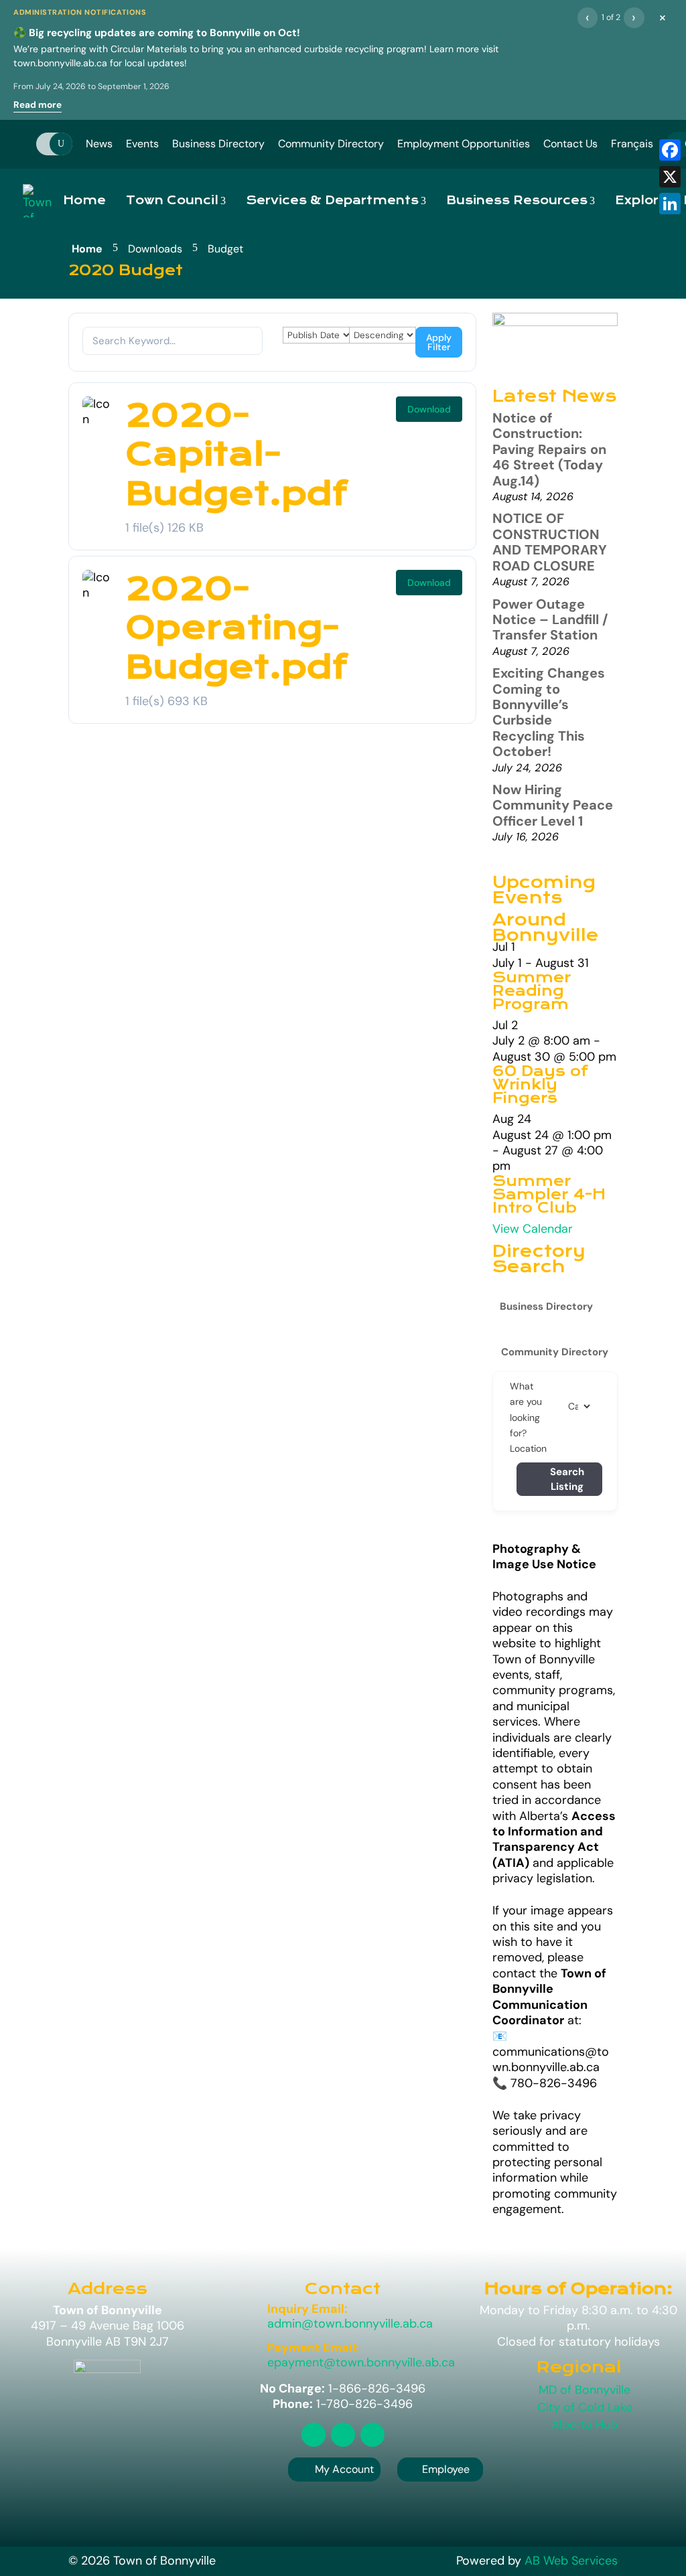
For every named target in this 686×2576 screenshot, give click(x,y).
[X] (670, 177)
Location (528, 1448)
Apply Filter (439, 342)
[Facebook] (670, 150)
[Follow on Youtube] (372, 2435)
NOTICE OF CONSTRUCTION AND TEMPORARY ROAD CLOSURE (550, 542)
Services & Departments (332, 201)
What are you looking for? (526, 1410)
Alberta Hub (585, 2425)
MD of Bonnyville (585, 2390)
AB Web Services (571, 2561)
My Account (344, 2469)
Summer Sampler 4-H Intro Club (549, 1195)
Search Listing (567, 1480)
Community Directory (331, 144)
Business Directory (218, 144)
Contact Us (570, 144)
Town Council (172, 201)
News (99, 144)
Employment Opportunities (464, 144)
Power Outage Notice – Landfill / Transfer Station (550, 620)
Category (582, 1406)
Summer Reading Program (532, 991)
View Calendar (533, 1229)
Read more (38, 105)
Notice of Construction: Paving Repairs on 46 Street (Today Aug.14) (549, 449)
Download (429, 409)
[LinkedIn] (670, 204)
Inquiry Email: (307, 2309)
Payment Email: (313, 2348)
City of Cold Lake (585, 2407)
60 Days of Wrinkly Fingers (540, 1085)
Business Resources (517, 201)
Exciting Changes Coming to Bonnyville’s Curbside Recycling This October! (549, 712)
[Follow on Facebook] (343, 2435)
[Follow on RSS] (314, 2435)
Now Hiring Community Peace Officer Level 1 (553, 805)
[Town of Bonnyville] (38, 201)
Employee (440, 2469)
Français (632, 144)
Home (84, 201)
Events (142, 144)
